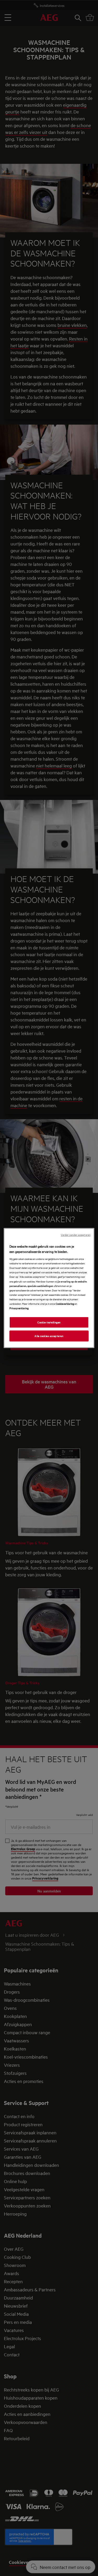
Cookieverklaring (65, 1303)
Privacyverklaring (19, 1308)
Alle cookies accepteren (49, 1336)
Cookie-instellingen (49, 1322)
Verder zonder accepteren (76, 1235)
